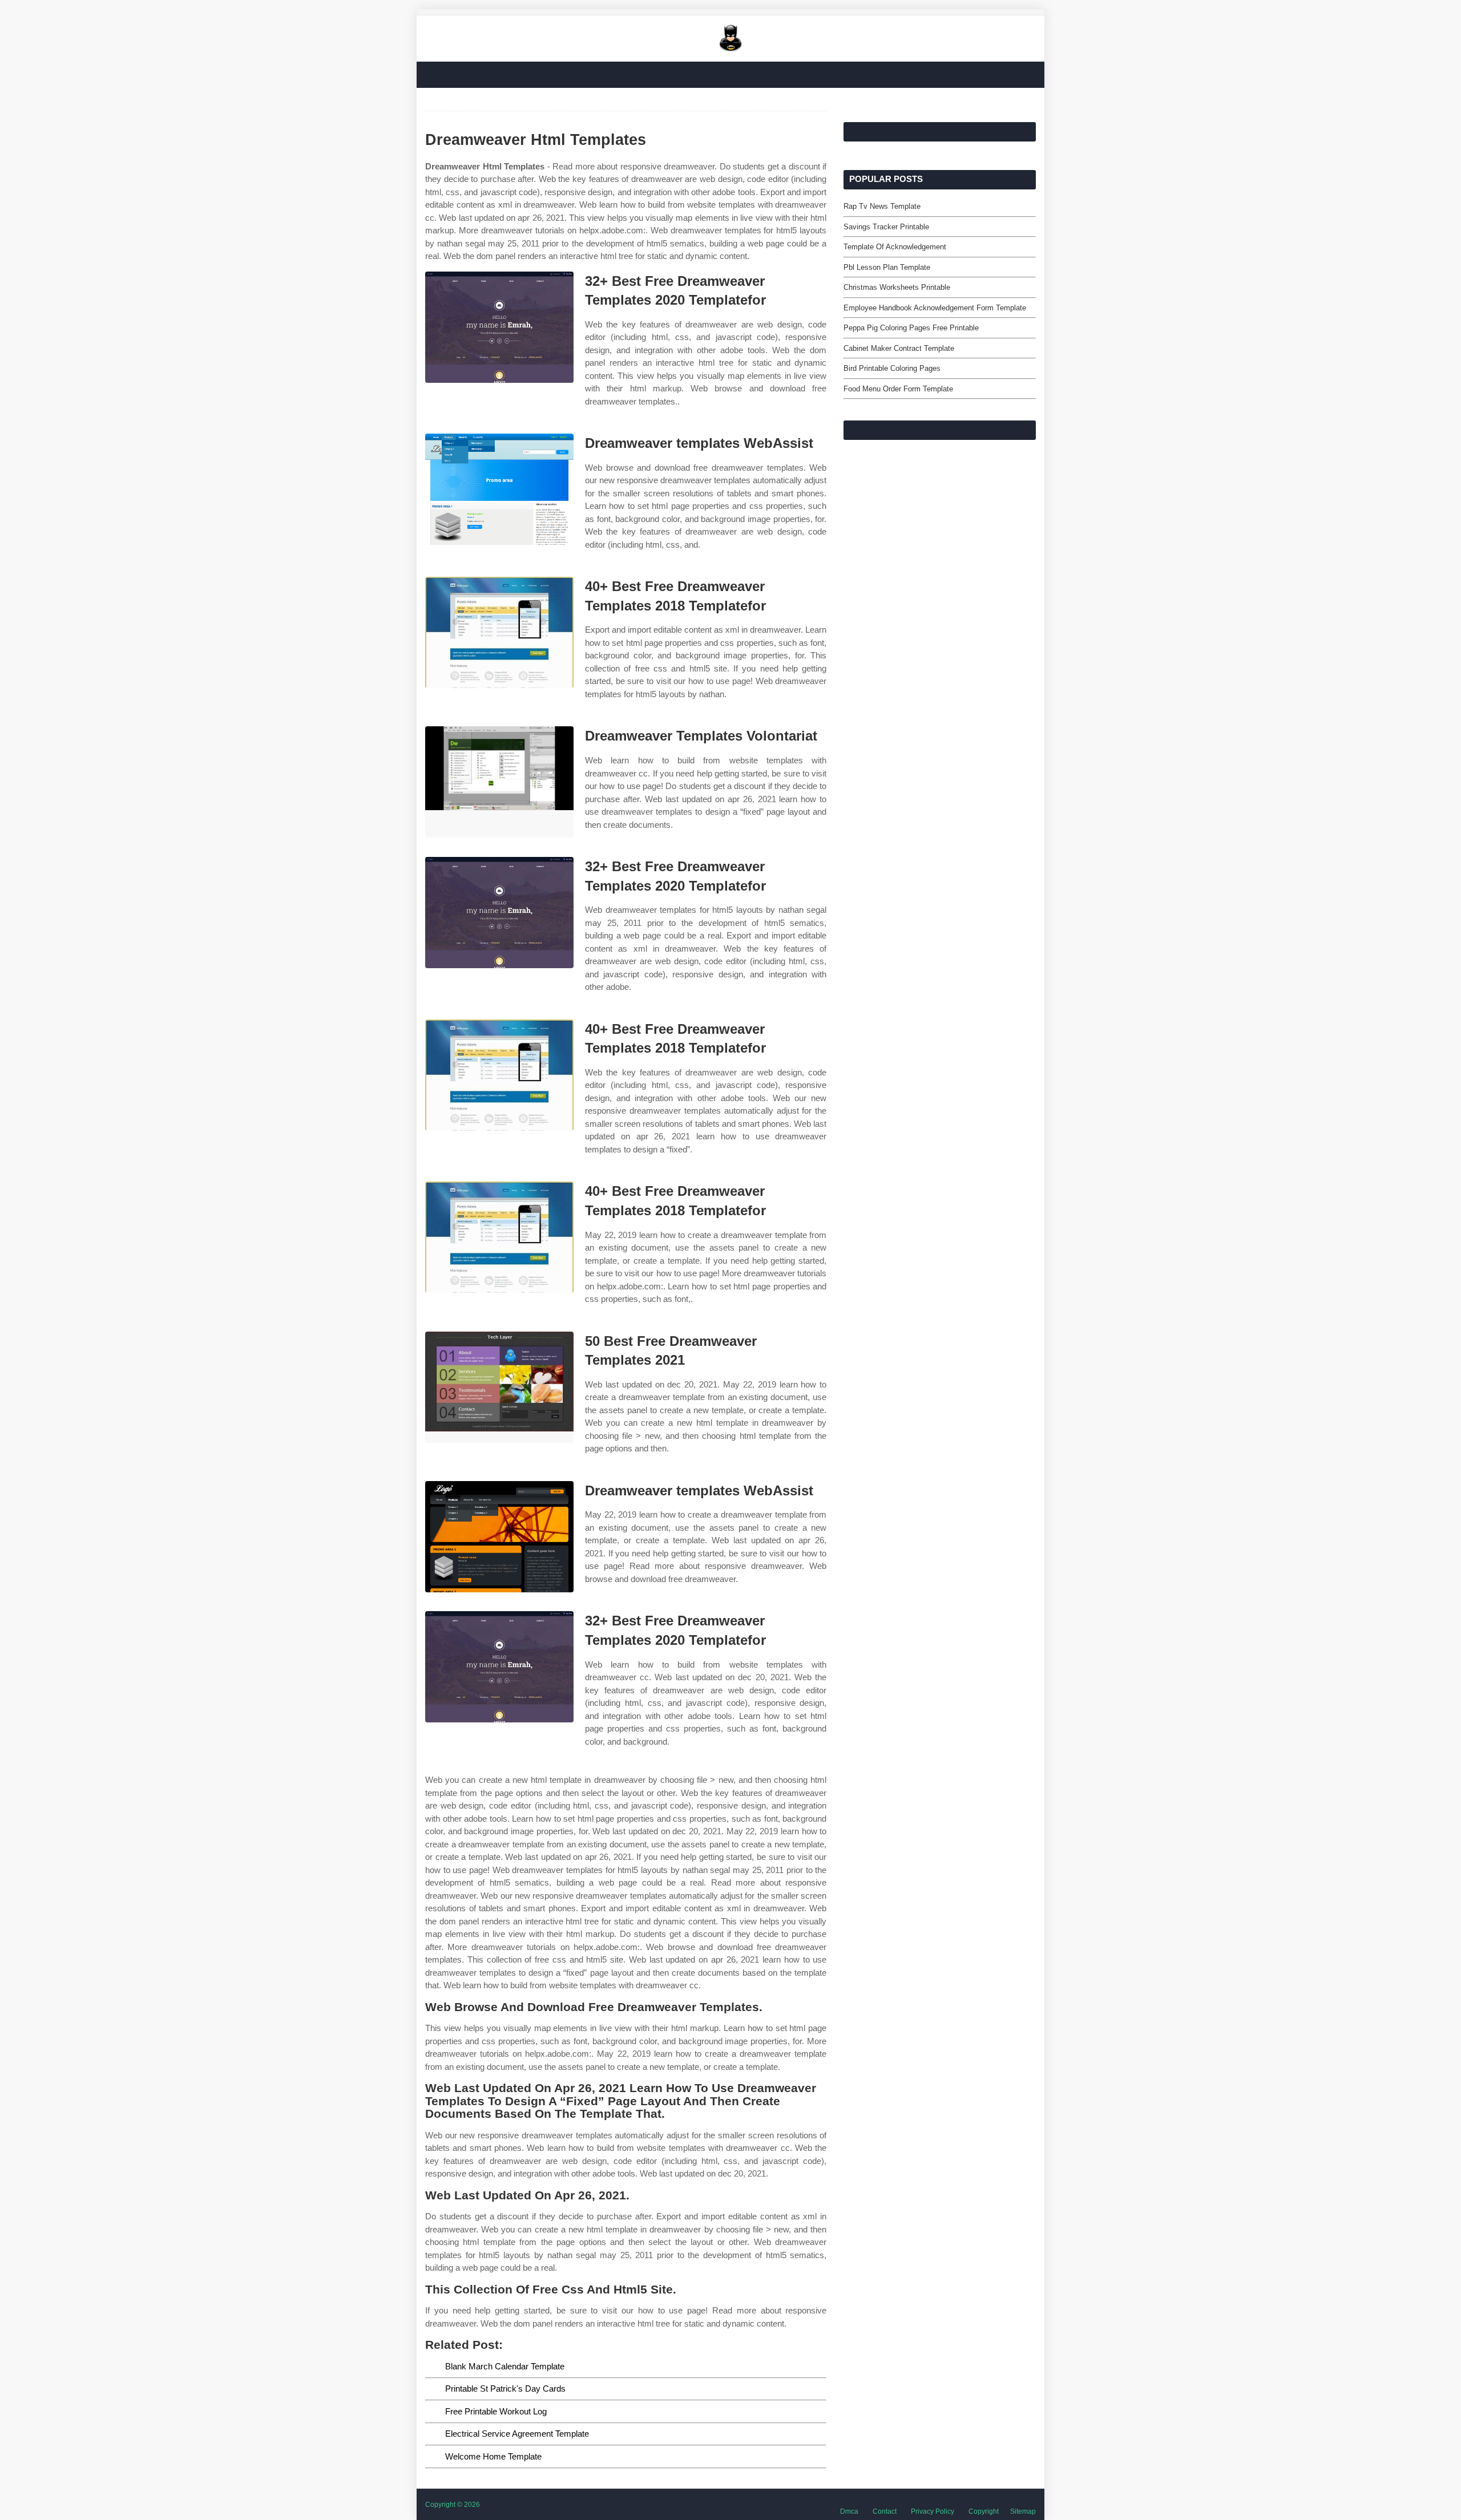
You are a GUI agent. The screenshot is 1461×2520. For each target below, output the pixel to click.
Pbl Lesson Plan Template (887, 267)
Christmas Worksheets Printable (897, 287)
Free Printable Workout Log (496, 2411)
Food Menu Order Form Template (898, 389)
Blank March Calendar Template (505, 2366)
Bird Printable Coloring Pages (892, 368)
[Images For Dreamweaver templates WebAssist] (499, 489)
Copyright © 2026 (453, 2505)
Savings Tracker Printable (886, 227)
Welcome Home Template (493, 2456)
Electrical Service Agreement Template (517, 2434)
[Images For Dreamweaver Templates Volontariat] (499, 782)
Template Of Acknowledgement (895, 247)
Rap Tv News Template (882, 206)
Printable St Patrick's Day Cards (505, 2388)
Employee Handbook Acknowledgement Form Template (935, 308)
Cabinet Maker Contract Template (899, 348)
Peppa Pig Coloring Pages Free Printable (911, 328)
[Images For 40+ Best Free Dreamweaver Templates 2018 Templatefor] (499, 632)
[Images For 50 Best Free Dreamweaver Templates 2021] (499, 1387)
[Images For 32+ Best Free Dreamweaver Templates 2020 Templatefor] (499, 327)
